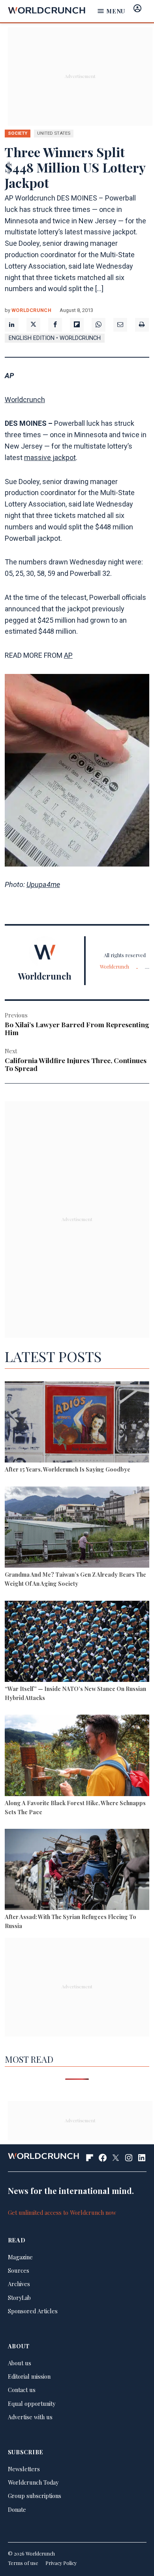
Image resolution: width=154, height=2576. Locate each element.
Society (18, 133)
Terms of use (23, 2563)
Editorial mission (29, 2376)
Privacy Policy (61, 2563)
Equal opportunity (32, 2403)
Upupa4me (43, 884)
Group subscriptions (35, 2496)
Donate (17, 2509)
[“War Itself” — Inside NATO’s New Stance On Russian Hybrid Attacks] (77, 1642)
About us (20, 2363)
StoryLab (19, 2298)
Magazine (20, 2257)
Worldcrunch (32, 310)
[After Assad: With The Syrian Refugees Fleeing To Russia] (77, 1871)
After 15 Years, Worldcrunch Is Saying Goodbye (68, 1469)
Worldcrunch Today (33, 2482)
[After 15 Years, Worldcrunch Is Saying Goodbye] (77, 1423)
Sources (19, 2270)
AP (68, 655)
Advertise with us (30, 2417)
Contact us (22, 2390)
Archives (19, 2284)
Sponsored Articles (33, 2311)
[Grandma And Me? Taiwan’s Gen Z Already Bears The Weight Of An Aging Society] (77, 1528)
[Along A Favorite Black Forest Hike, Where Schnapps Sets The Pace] (77, 1756)
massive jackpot (50, 457)
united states (54, 133)
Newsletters (24, 2469)
